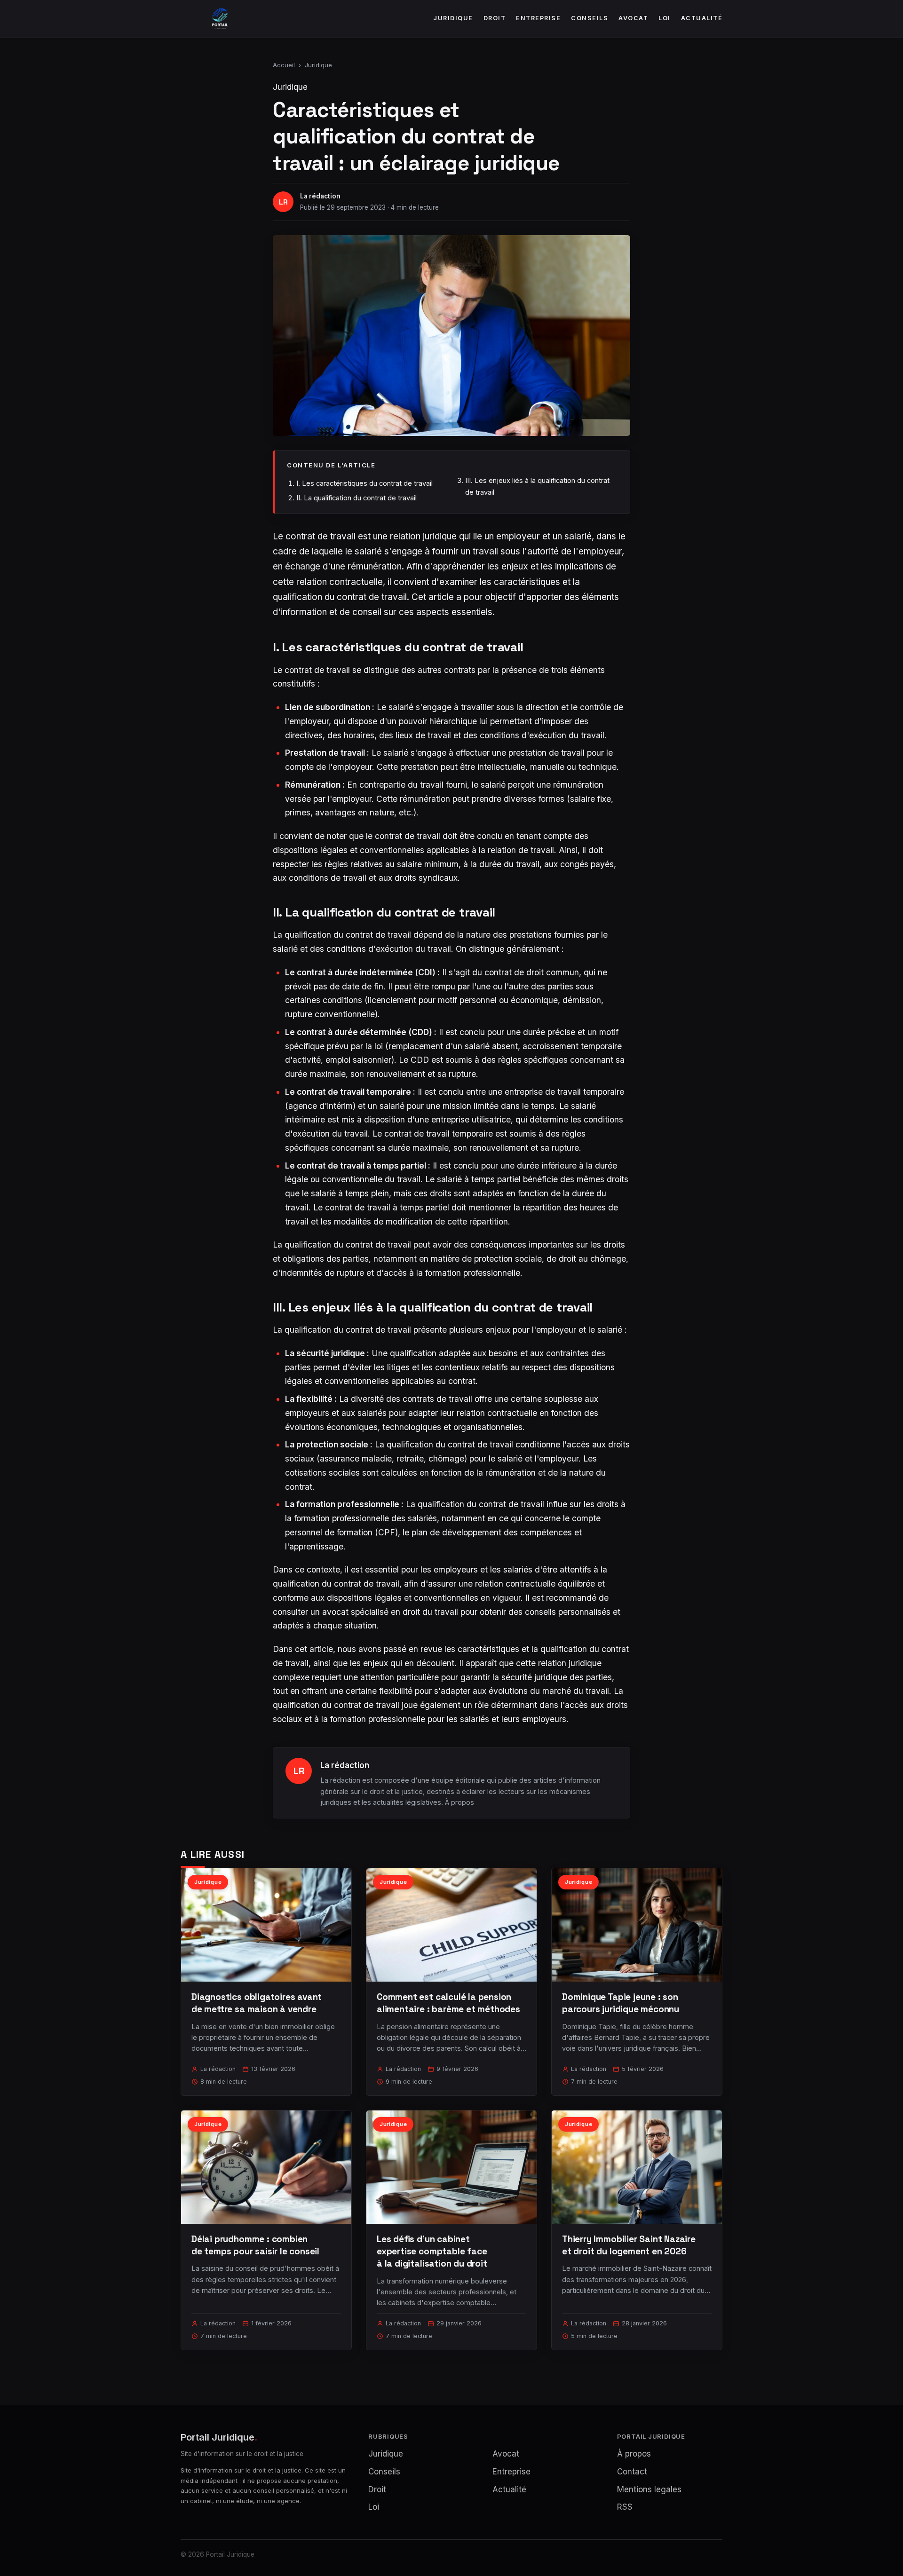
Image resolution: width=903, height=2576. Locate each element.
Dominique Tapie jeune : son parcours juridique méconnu (621, 2003)
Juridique (453, 18)
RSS (625, 2507)
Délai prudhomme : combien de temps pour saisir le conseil (255, 2245)
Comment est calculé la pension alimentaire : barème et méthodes (448, 2003)
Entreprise (538, 18)
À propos (459, 1802)
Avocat (633, 18)
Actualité (702, 18)
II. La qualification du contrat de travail (356, 498)
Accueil (284, 65)
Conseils (590, 18)
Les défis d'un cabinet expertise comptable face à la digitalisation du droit (432, 2251)
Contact (632, 2472)
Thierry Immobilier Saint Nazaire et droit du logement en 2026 (629, 2245)
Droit (495, 18)
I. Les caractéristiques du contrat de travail (364, 483)
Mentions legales (649, 2489)
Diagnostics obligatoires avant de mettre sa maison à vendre (257, 2003)
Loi (665, 18)
